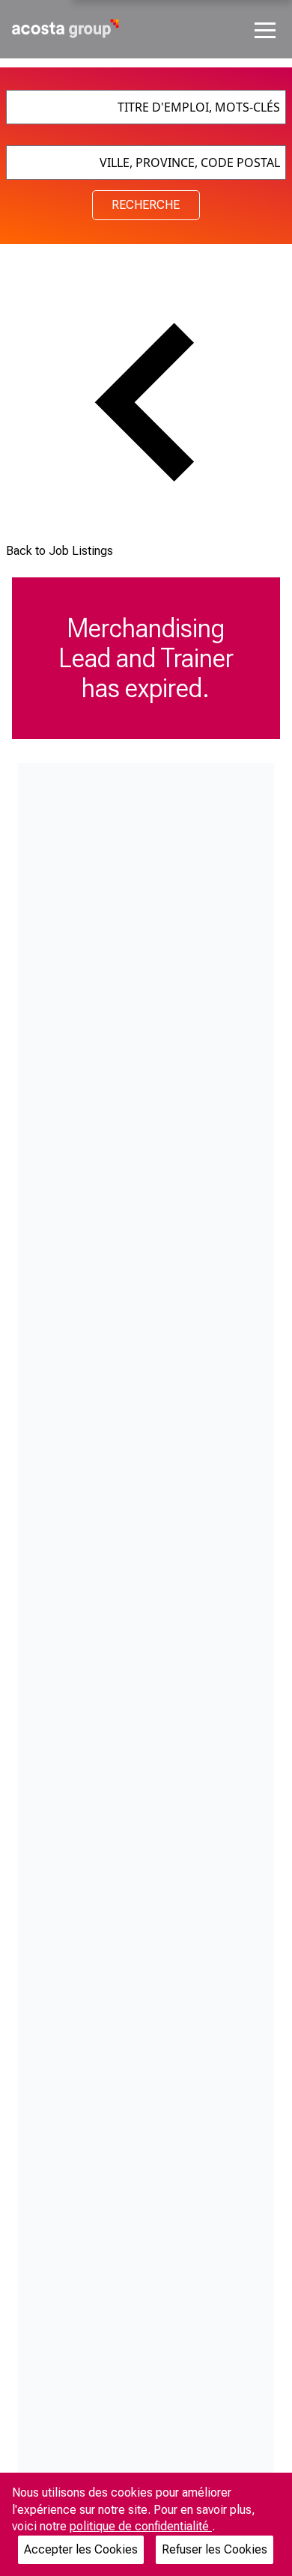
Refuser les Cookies (215, 2549)
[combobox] (146, 107)
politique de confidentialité (141, 2526)
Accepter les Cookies (81, 2549)
